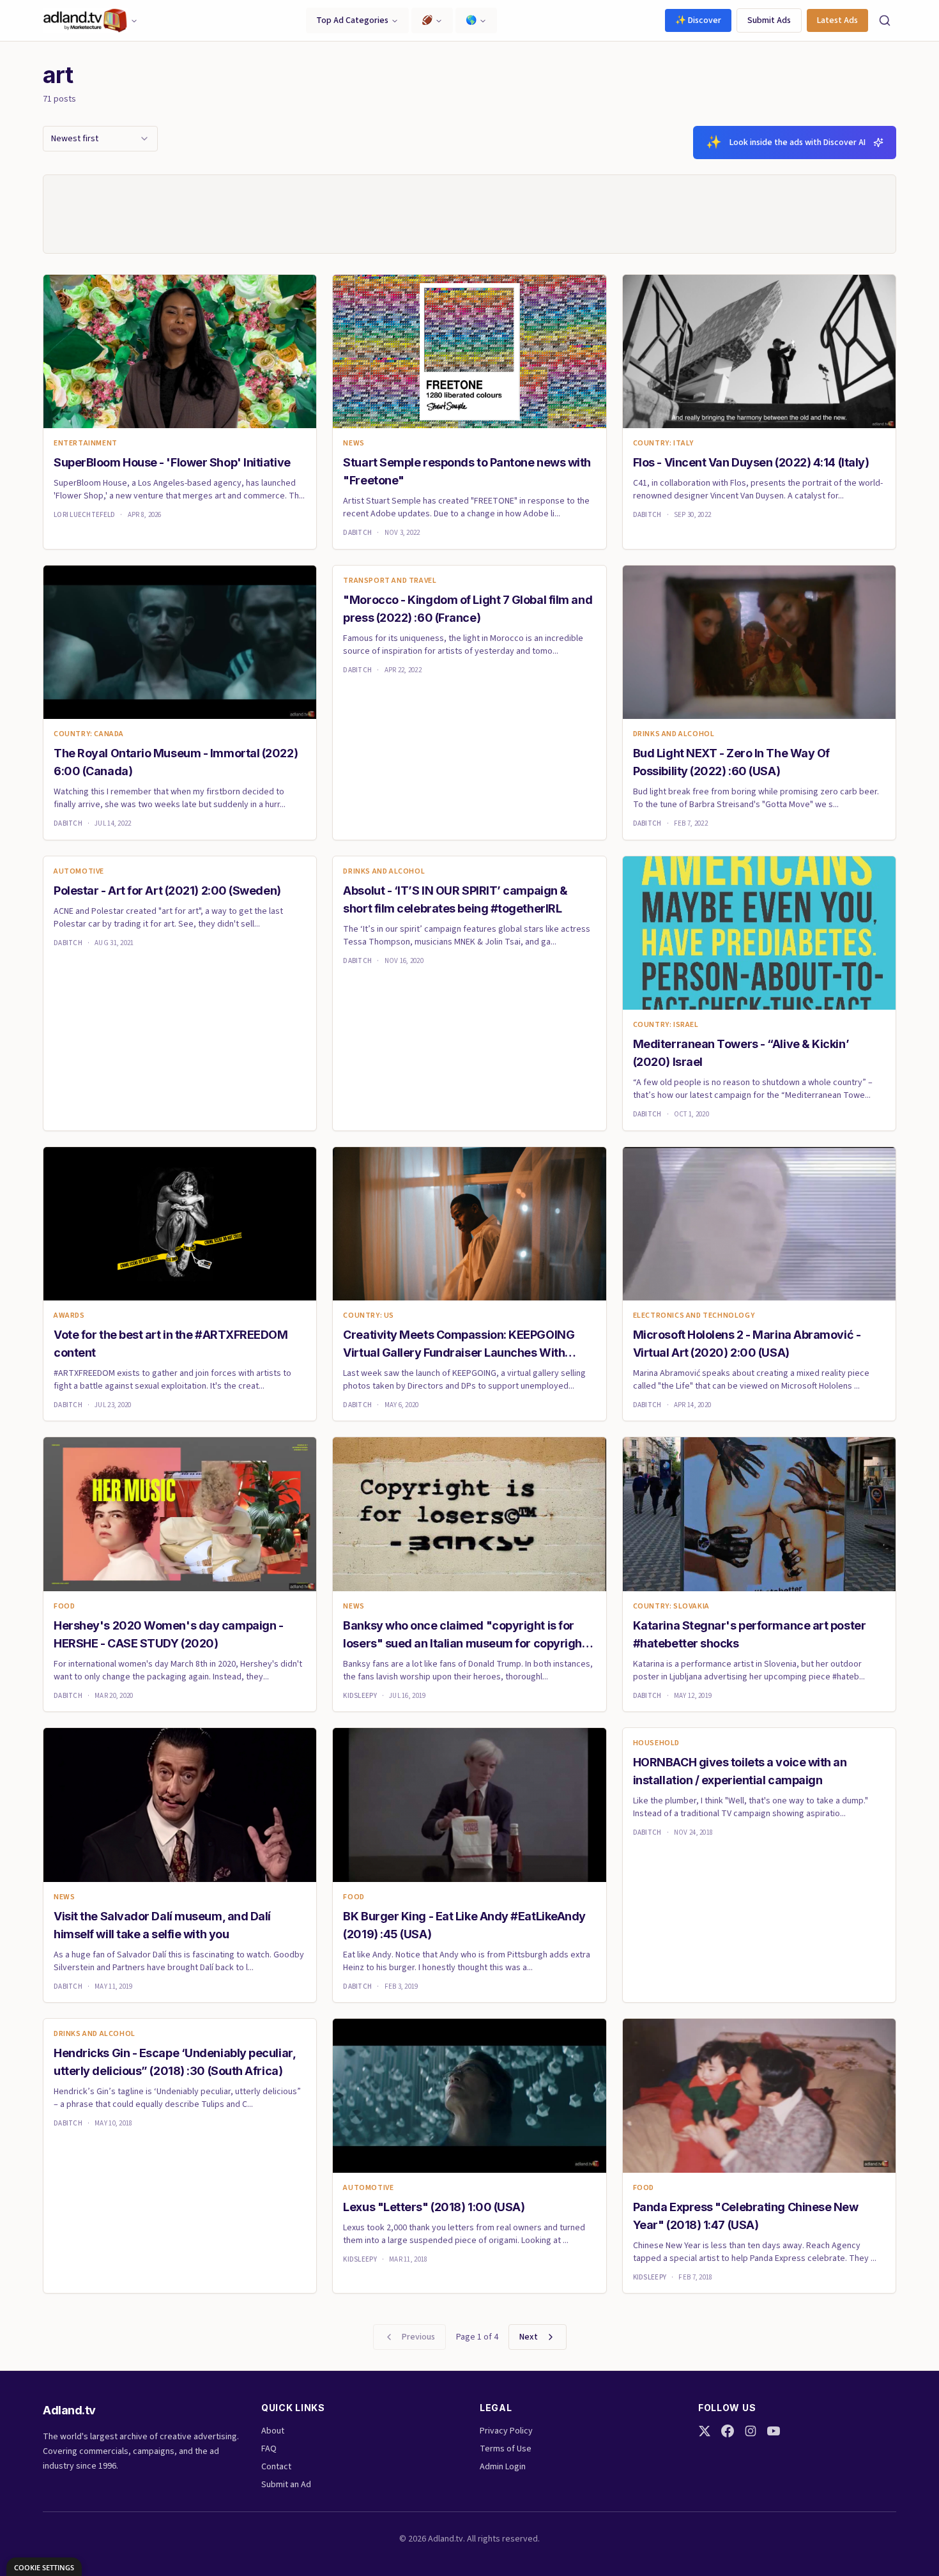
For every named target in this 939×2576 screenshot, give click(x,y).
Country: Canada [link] (89, 734)
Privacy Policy (506, 2431)
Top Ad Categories (352, 20)
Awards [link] (69, 1316)
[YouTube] (774, 2431)
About (273, 2431)
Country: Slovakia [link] (671, 1607)
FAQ (269, 2449)
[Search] (885, 20)
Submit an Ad (286, 2485)
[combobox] (100, 139)
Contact (276, 2467)
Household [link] (656, 1743)
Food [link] (64, 1607)
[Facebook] (728, 2431)
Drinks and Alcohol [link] (674, 734)
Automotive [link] (79, 872)
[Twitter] (705, 2431)
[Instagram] (751, 2431)
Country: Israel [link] (666, 1025)
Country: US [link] (369, 1316)
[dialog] (44, 2567)
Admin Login (503, 2467)
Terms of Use (506, 2449)
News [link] (354, 443)
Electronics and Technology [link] (694, 1316)
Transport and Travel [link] (390, 581)
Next (529, 2337)
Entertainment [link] (86, 443)
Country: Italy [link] (663, 443)
